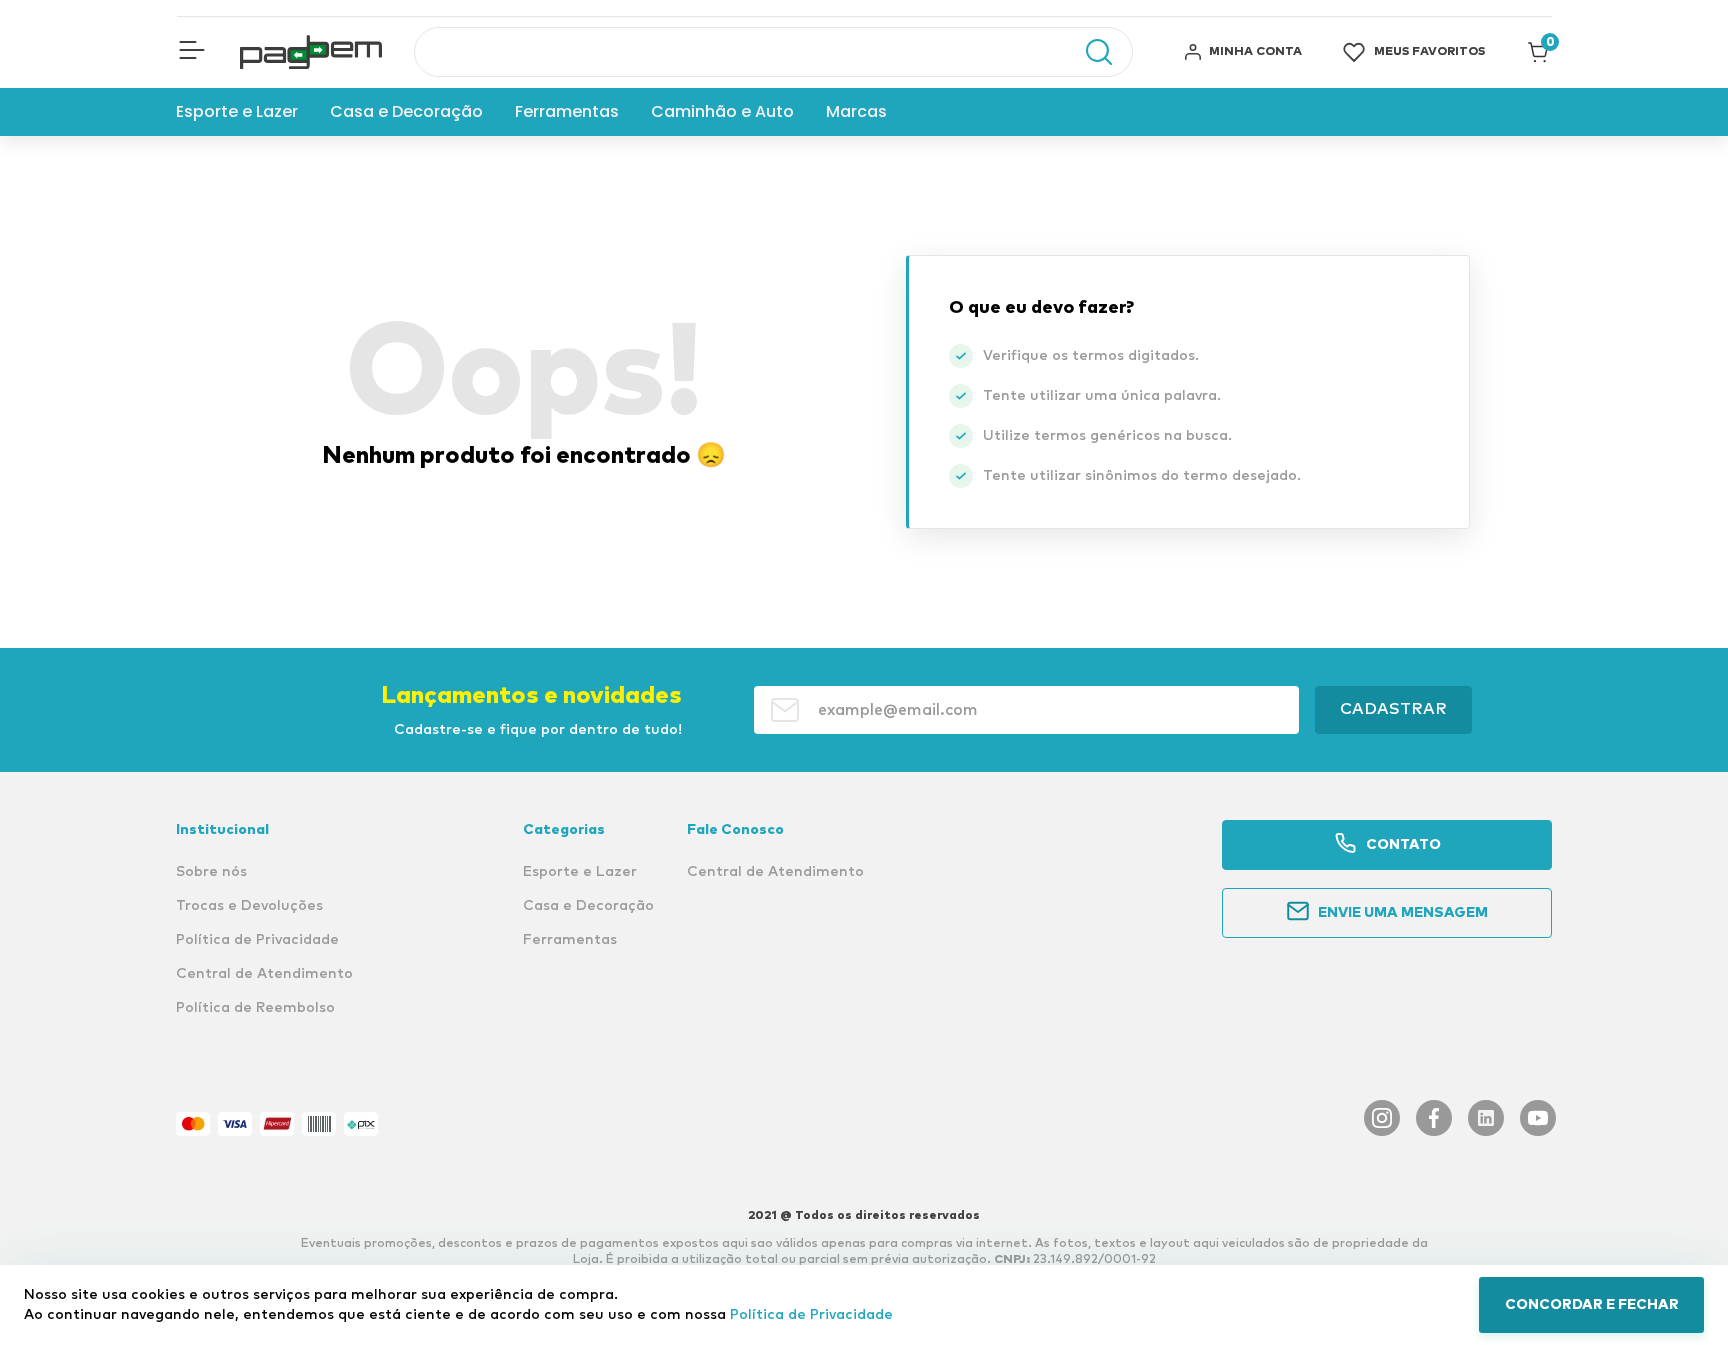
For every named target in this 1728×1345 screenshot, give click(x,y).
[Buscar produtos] (1089, 52)
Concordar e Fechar (1592, 1305)
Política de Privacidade (811, 1315)
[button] (192, 52)
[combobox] (773, 52)
